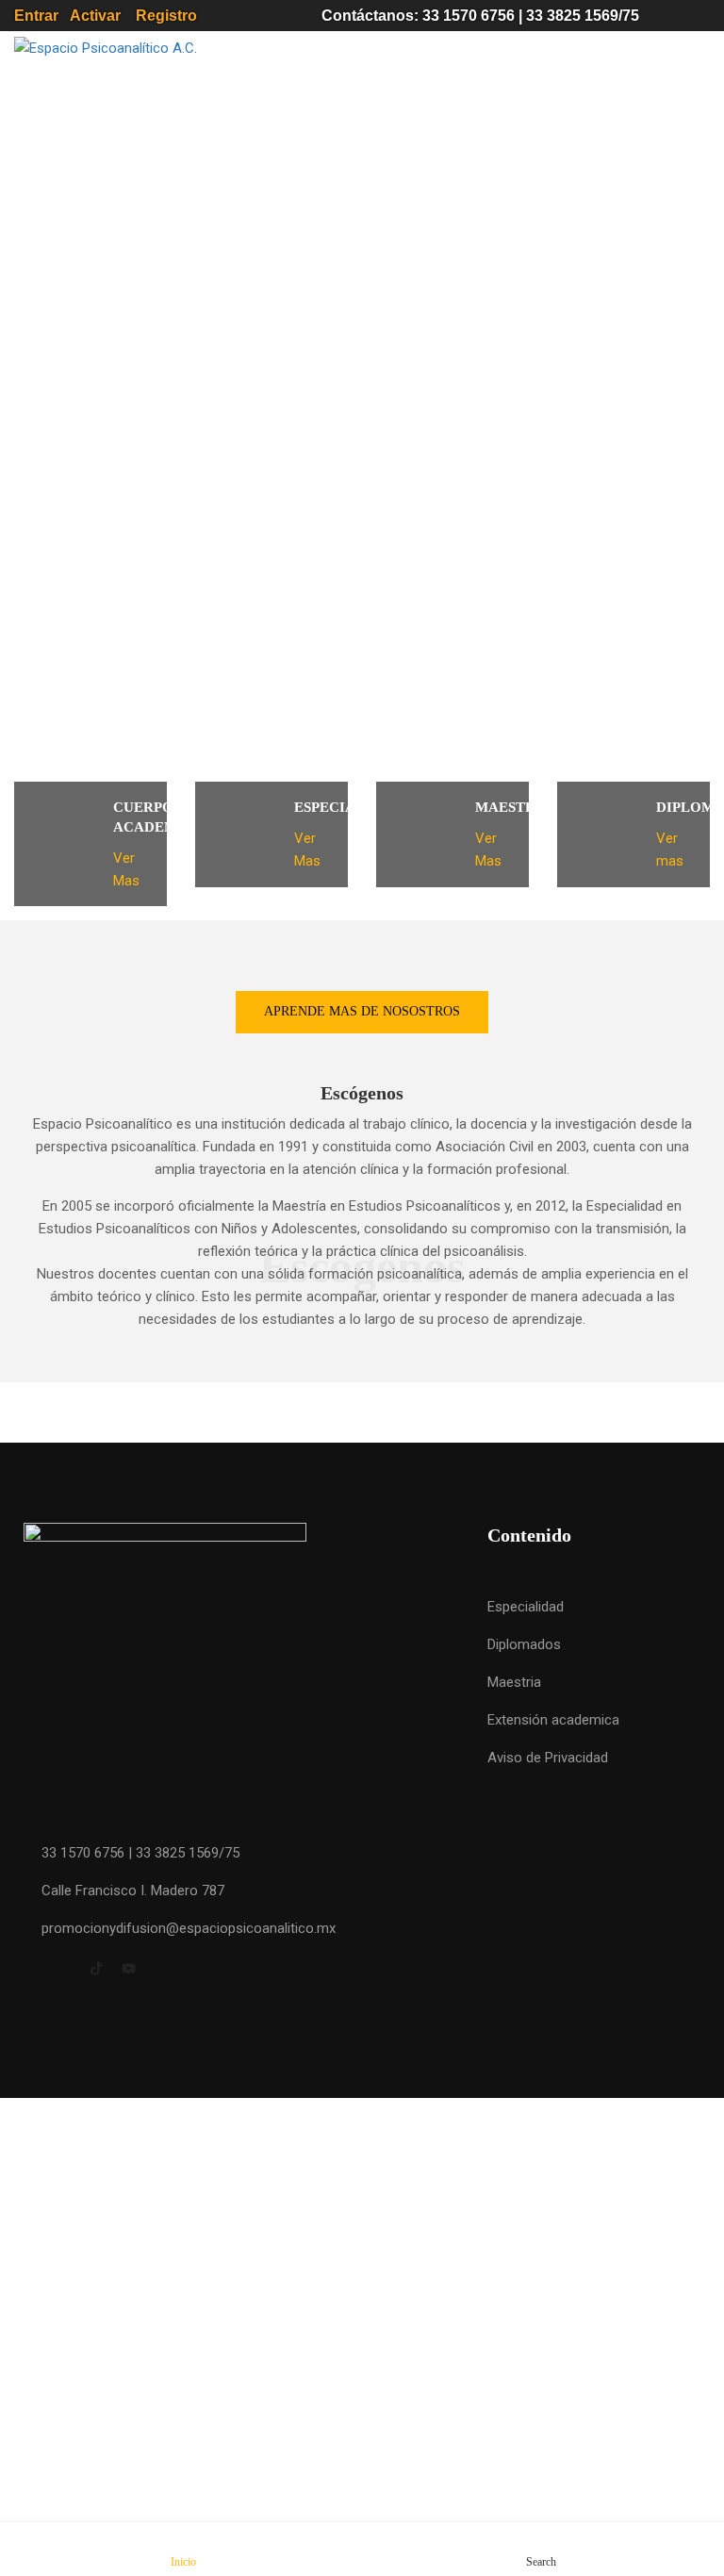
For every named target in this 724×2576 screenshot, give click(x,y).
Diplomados (524, 1644)
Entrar (42, 16)
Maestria (514, 1682)
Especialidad (526, 1607)
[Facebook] (31, 1971)
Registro (210, 16)
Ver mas (672, 850)
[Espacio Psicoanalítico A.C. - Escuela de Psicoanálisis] (184, 48)
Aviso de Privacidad (548, 1758)
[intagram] (64, 1971)
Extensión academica (553, 1720)
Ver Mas (128, 869)
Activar (97, 16)
